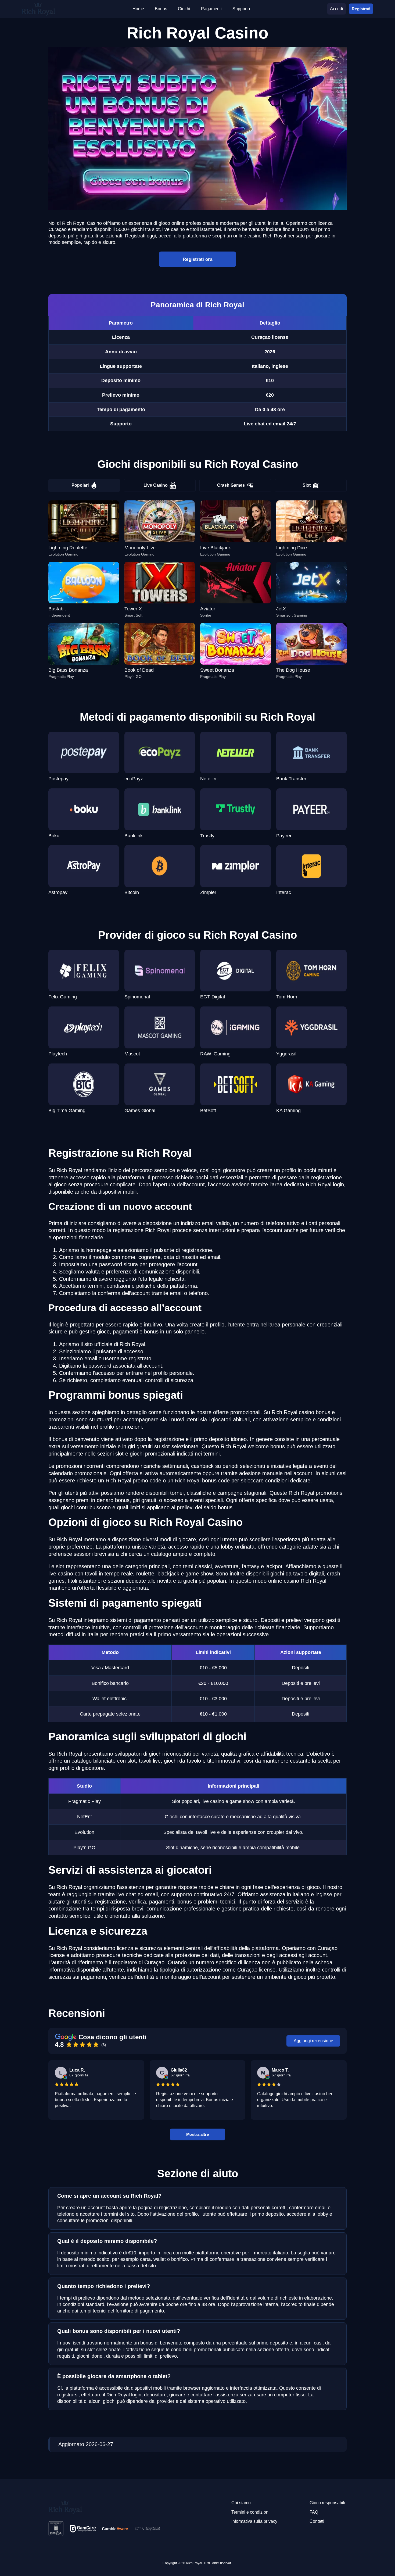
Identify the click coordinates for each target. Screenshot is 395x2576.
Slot (307, 485)
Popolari (80, 485)
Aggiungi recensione (313, 2041)
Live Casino (156, 485)
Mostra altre (198, 2134)
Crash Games (231, 485)
